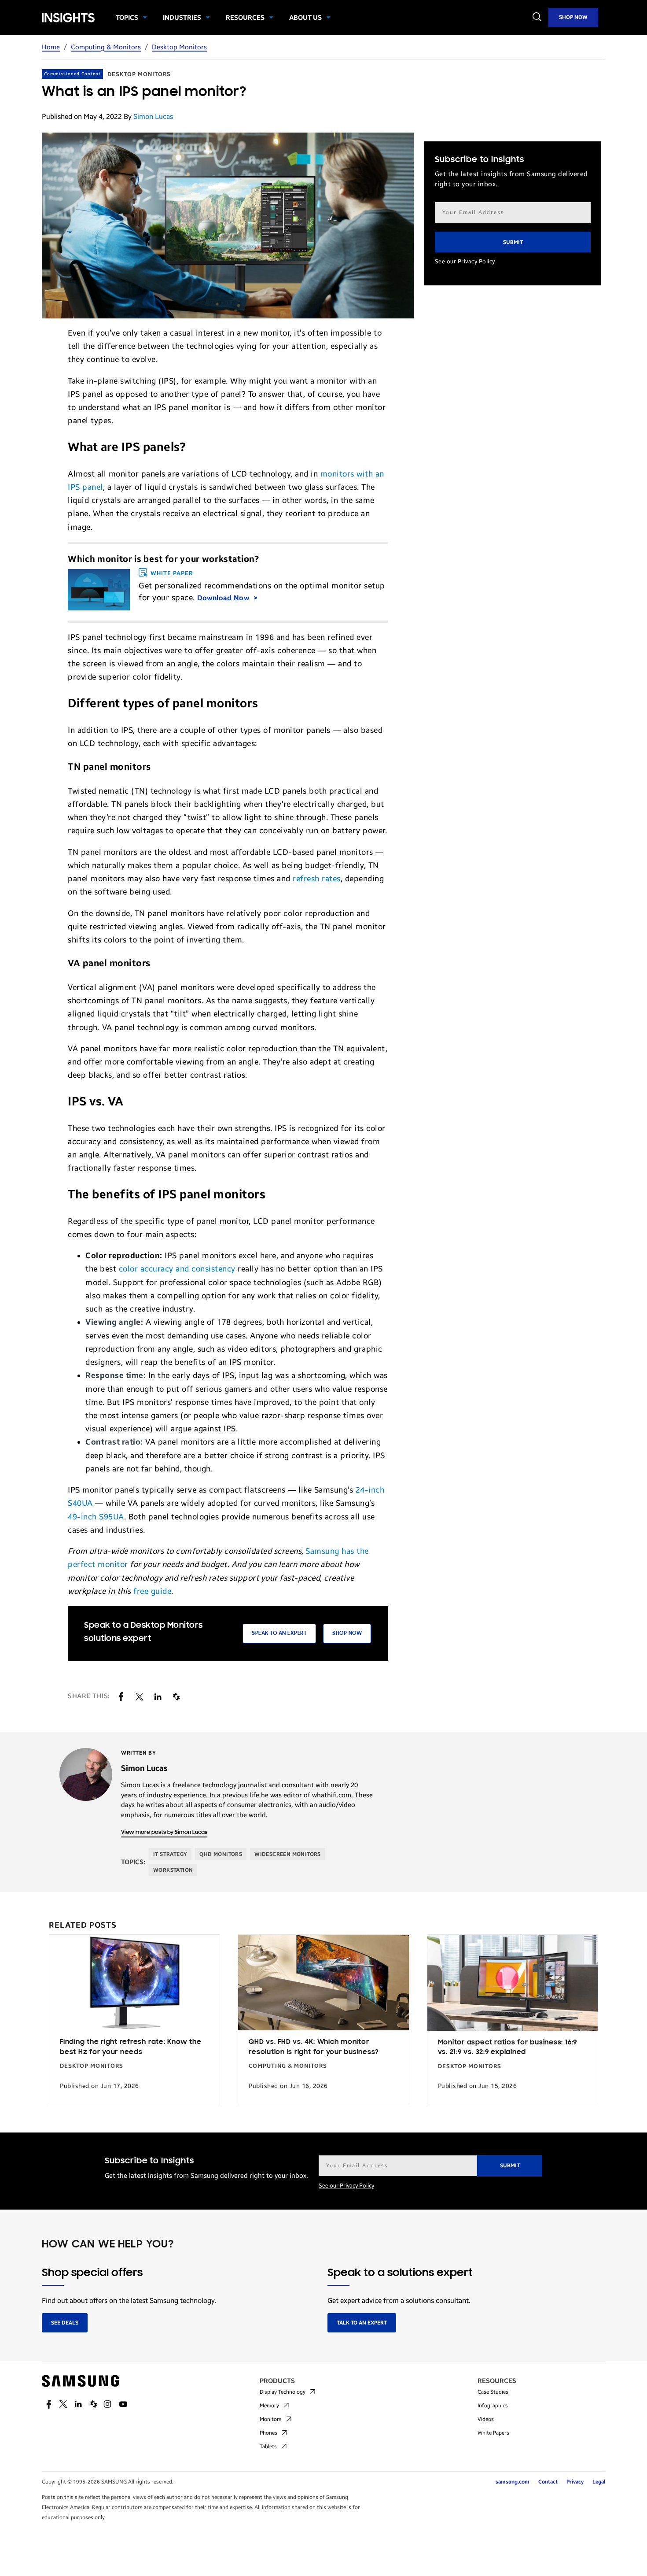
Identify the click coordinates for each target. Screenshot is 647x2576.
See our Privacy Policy (465, 262)
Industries (182, 18)
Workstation (173, 1870)
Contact (548, 2482)
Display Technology (283, 2392)
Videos (486, 2419)
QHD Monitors (221, 1854)
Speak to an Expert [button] (279, 1633)
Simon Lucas (153, 116)
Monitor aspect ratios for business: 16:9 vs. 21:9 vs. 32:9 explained (507, 2048)
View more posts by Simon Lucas (164, 1832)
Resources (245, 18)
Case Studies (493, 2392)
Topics (127, 18)
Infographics (493, 2406)
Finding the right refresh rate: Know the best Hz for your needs (131, 2047)
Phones (268, 2433)
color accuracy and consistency (177, 1269)
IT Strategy (170, 1854)
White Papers (493, 2433)
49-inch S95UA (96, 1517)
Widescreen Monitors (288, 1854)
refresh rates (317, 879)
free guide (152, 1591)
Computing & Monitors (106, 47)
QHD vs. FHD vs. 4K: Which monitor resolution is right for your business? (314, 2047)
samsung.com (513, 2482)
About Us (305, 18)
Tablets (268, 2447)
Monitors (271, 2419)
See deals (65, 2323)
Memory (269, 2406)
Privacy (575, 2482)
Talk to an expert (362, 2323)
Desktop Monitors (179, 47)
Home (51, 47)
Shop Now (573, 17)
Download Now (224, 598)
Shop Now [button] (347, 1633)
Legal (599, 2482)
